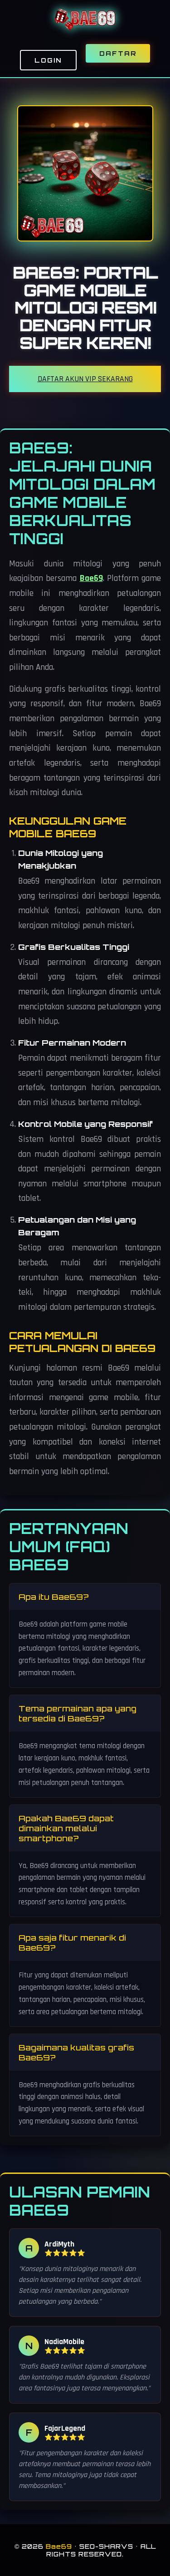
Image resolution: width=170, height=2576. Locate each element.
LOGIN (48, 60)
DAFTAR (118, 53)
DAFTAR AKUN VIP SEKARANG (85, 379)
